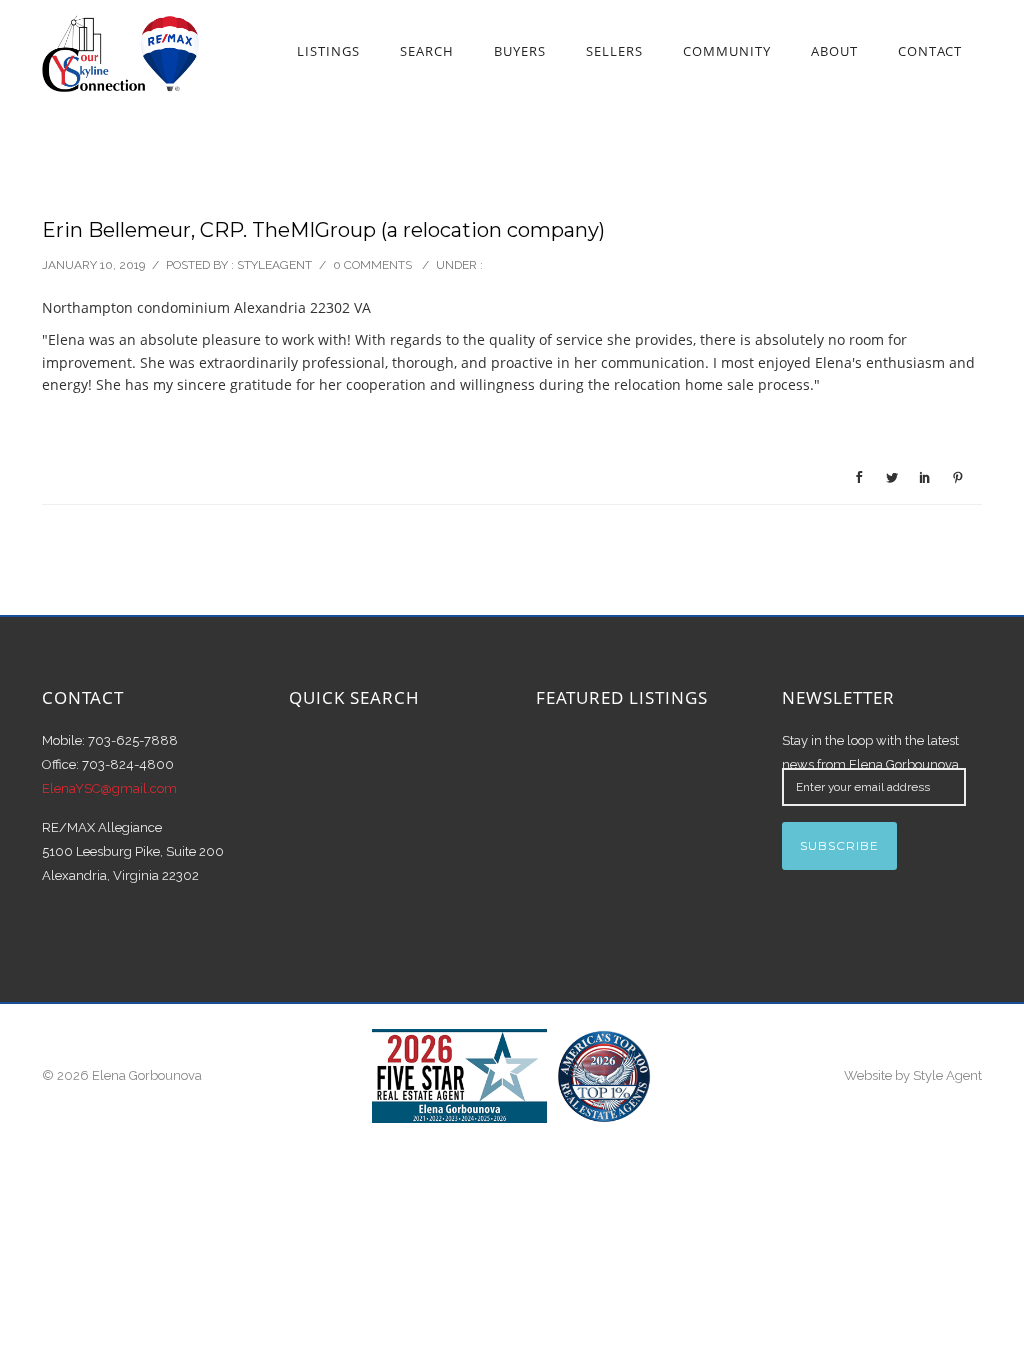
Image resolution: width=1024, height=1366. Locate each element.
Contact (930, 51)
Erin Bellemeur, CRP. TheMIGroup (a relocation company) (323, 230)
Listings (328, 51)
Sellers (614, 51)
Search (427, 51)
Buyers (520, 51)
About (834, 51)
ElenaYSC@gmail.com (109, 788)
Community (727, 51)
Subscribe (839, 845)
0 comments (372, 265)
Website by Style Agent (913, 1075)
